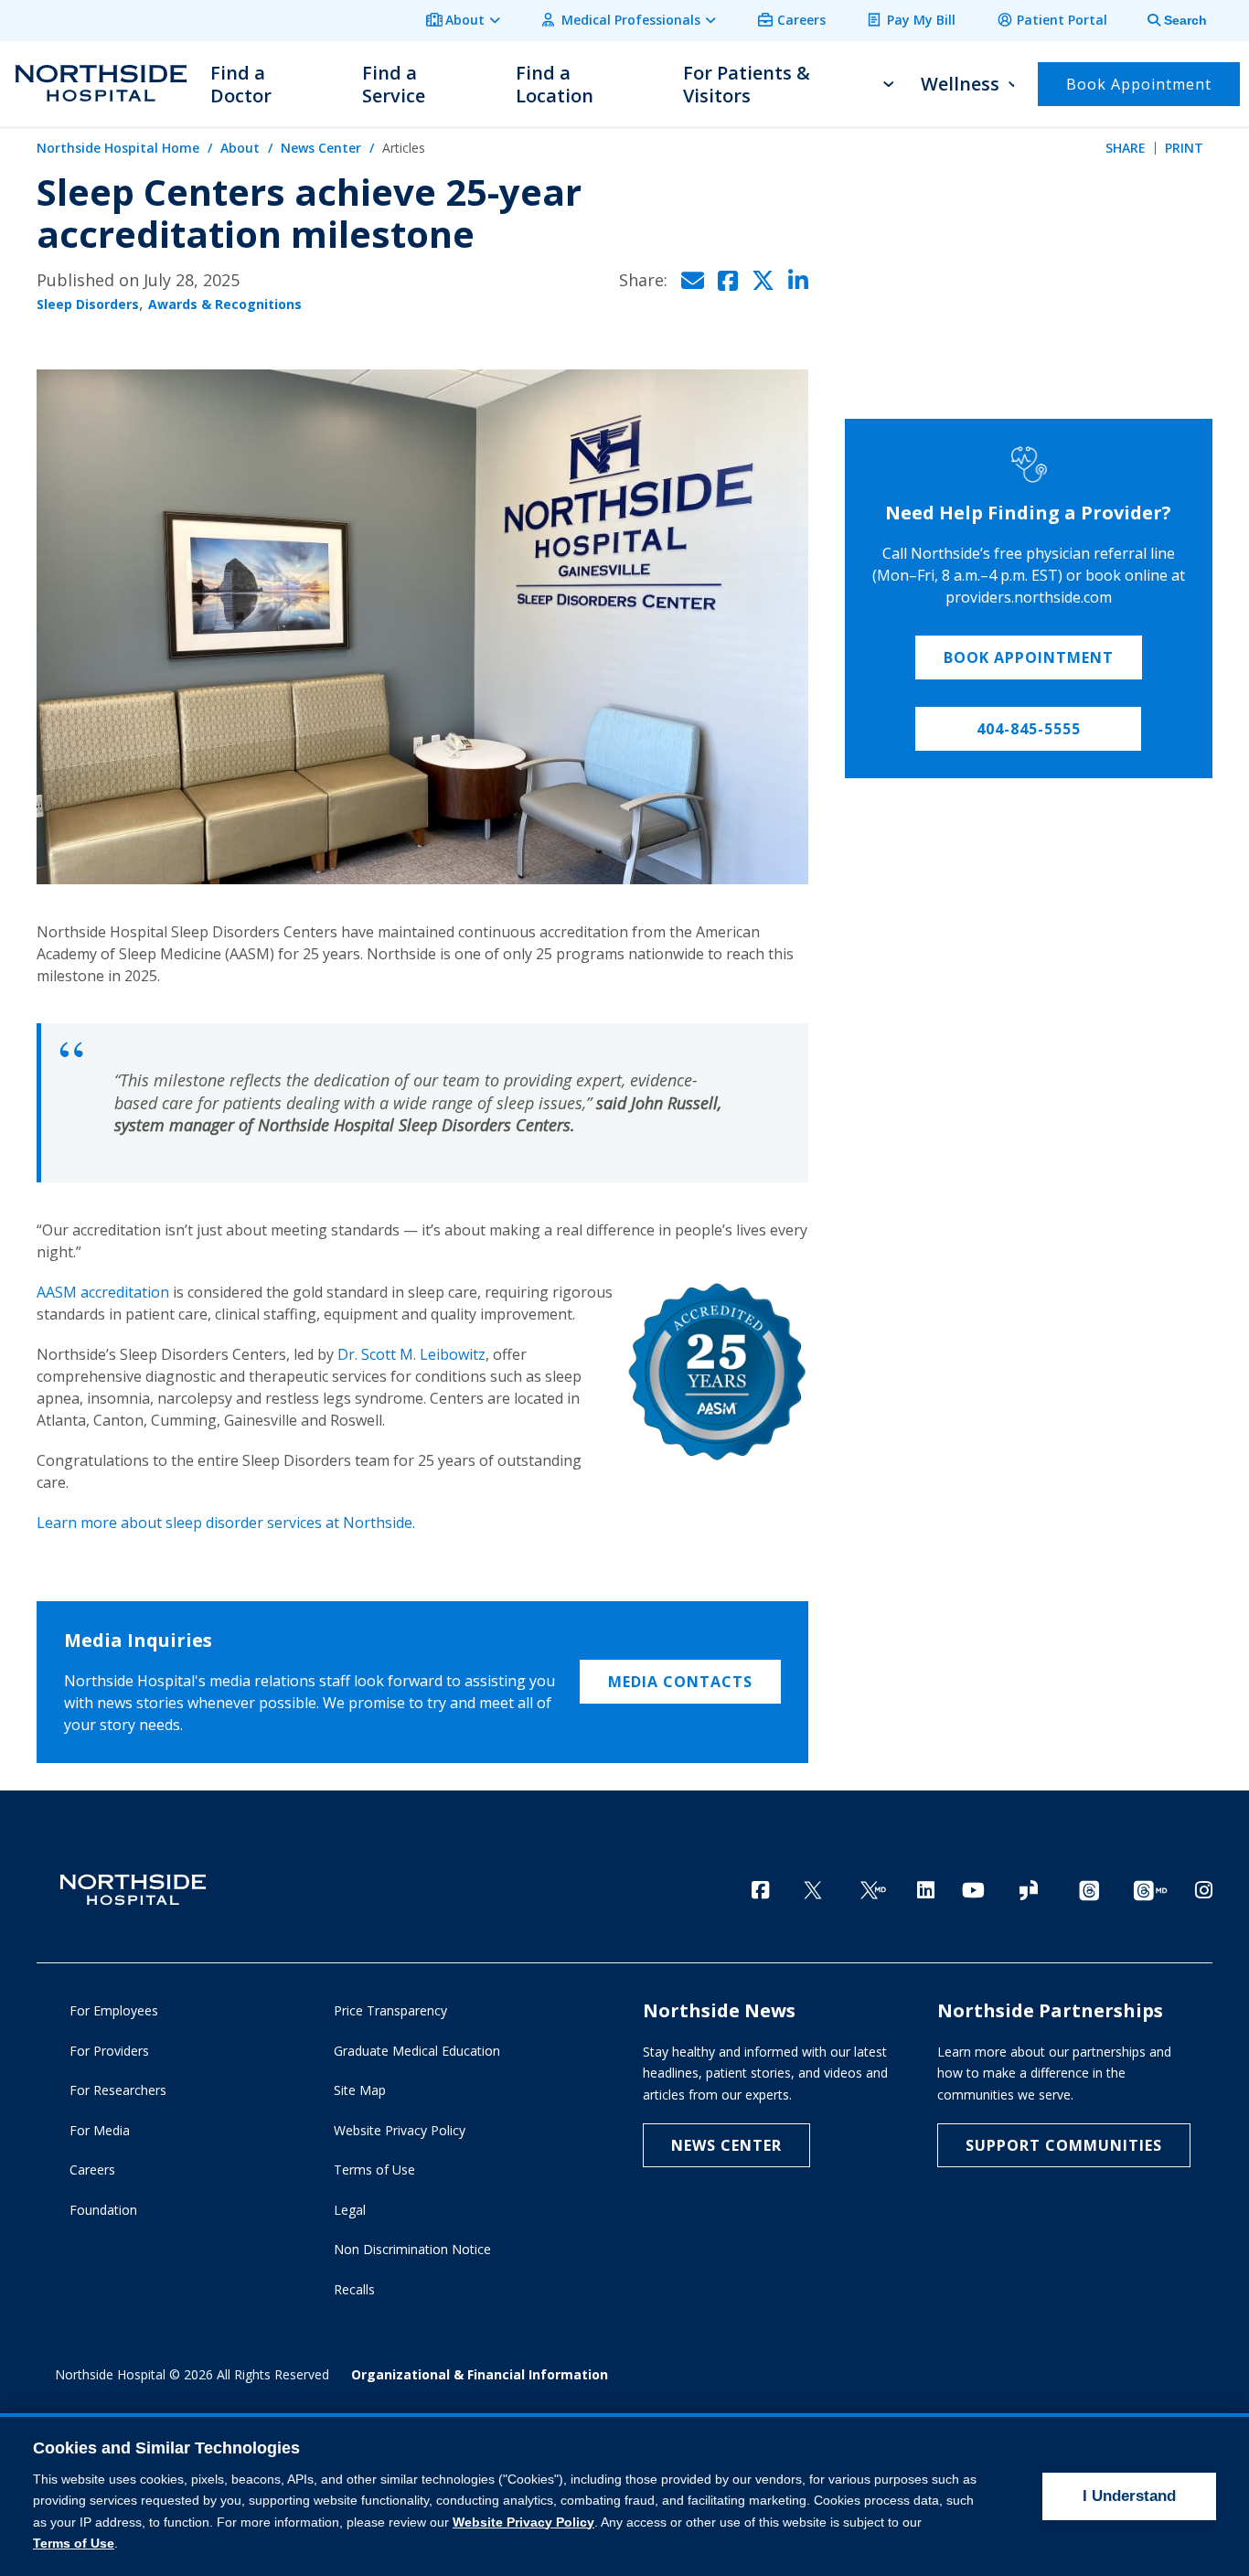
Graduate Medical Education (417, 2051)
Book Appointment (1029, 657)
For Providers (109, 2051)
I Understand (1129, 2496)
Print (1184, 148)
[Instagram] (1204, 1890)
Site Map (360, 2090)
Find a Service (394, 84)
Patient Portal (1062, 20)
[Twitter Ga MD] (873, 1892)
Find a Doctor (241, 84)
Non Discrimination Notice (412, 2249)
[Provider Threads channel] (1150, 1892)
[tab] (1167, 21)
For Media (100, 2130)
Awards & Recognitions (225, 304)
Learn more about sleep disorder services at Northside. (226, 1523)
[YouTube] (973, 1890)
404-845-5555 (1029, 729)
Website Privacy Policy (400, 2130)
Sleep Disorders (88, 304)
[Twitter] (813, 1892)
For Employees (114, 2010)
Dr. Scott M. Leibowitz (411, 1354)
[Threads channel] (1089, 1892)
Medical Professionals (631, 20)
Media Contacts (680, 1682)
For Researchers (118, 2090)
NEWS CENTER (726, 2145)
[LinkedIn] (926, 1890)
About (465, 20)
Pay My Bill (921, 20)
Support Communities (1064, 2145)
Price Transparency (390, 2010)
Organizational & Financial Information (480, 2374)
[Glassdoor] (1029, 1892)
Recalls (354, 2289)
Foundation (103, 2210)
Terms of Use (374, 2170)
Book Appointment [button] (1139, 84)
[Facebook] (760, 1890)
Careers (801, 20)
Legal (350, 2210)
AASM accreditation (103, 1292)
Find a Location (555, 84)
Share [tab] (1126, 148)
